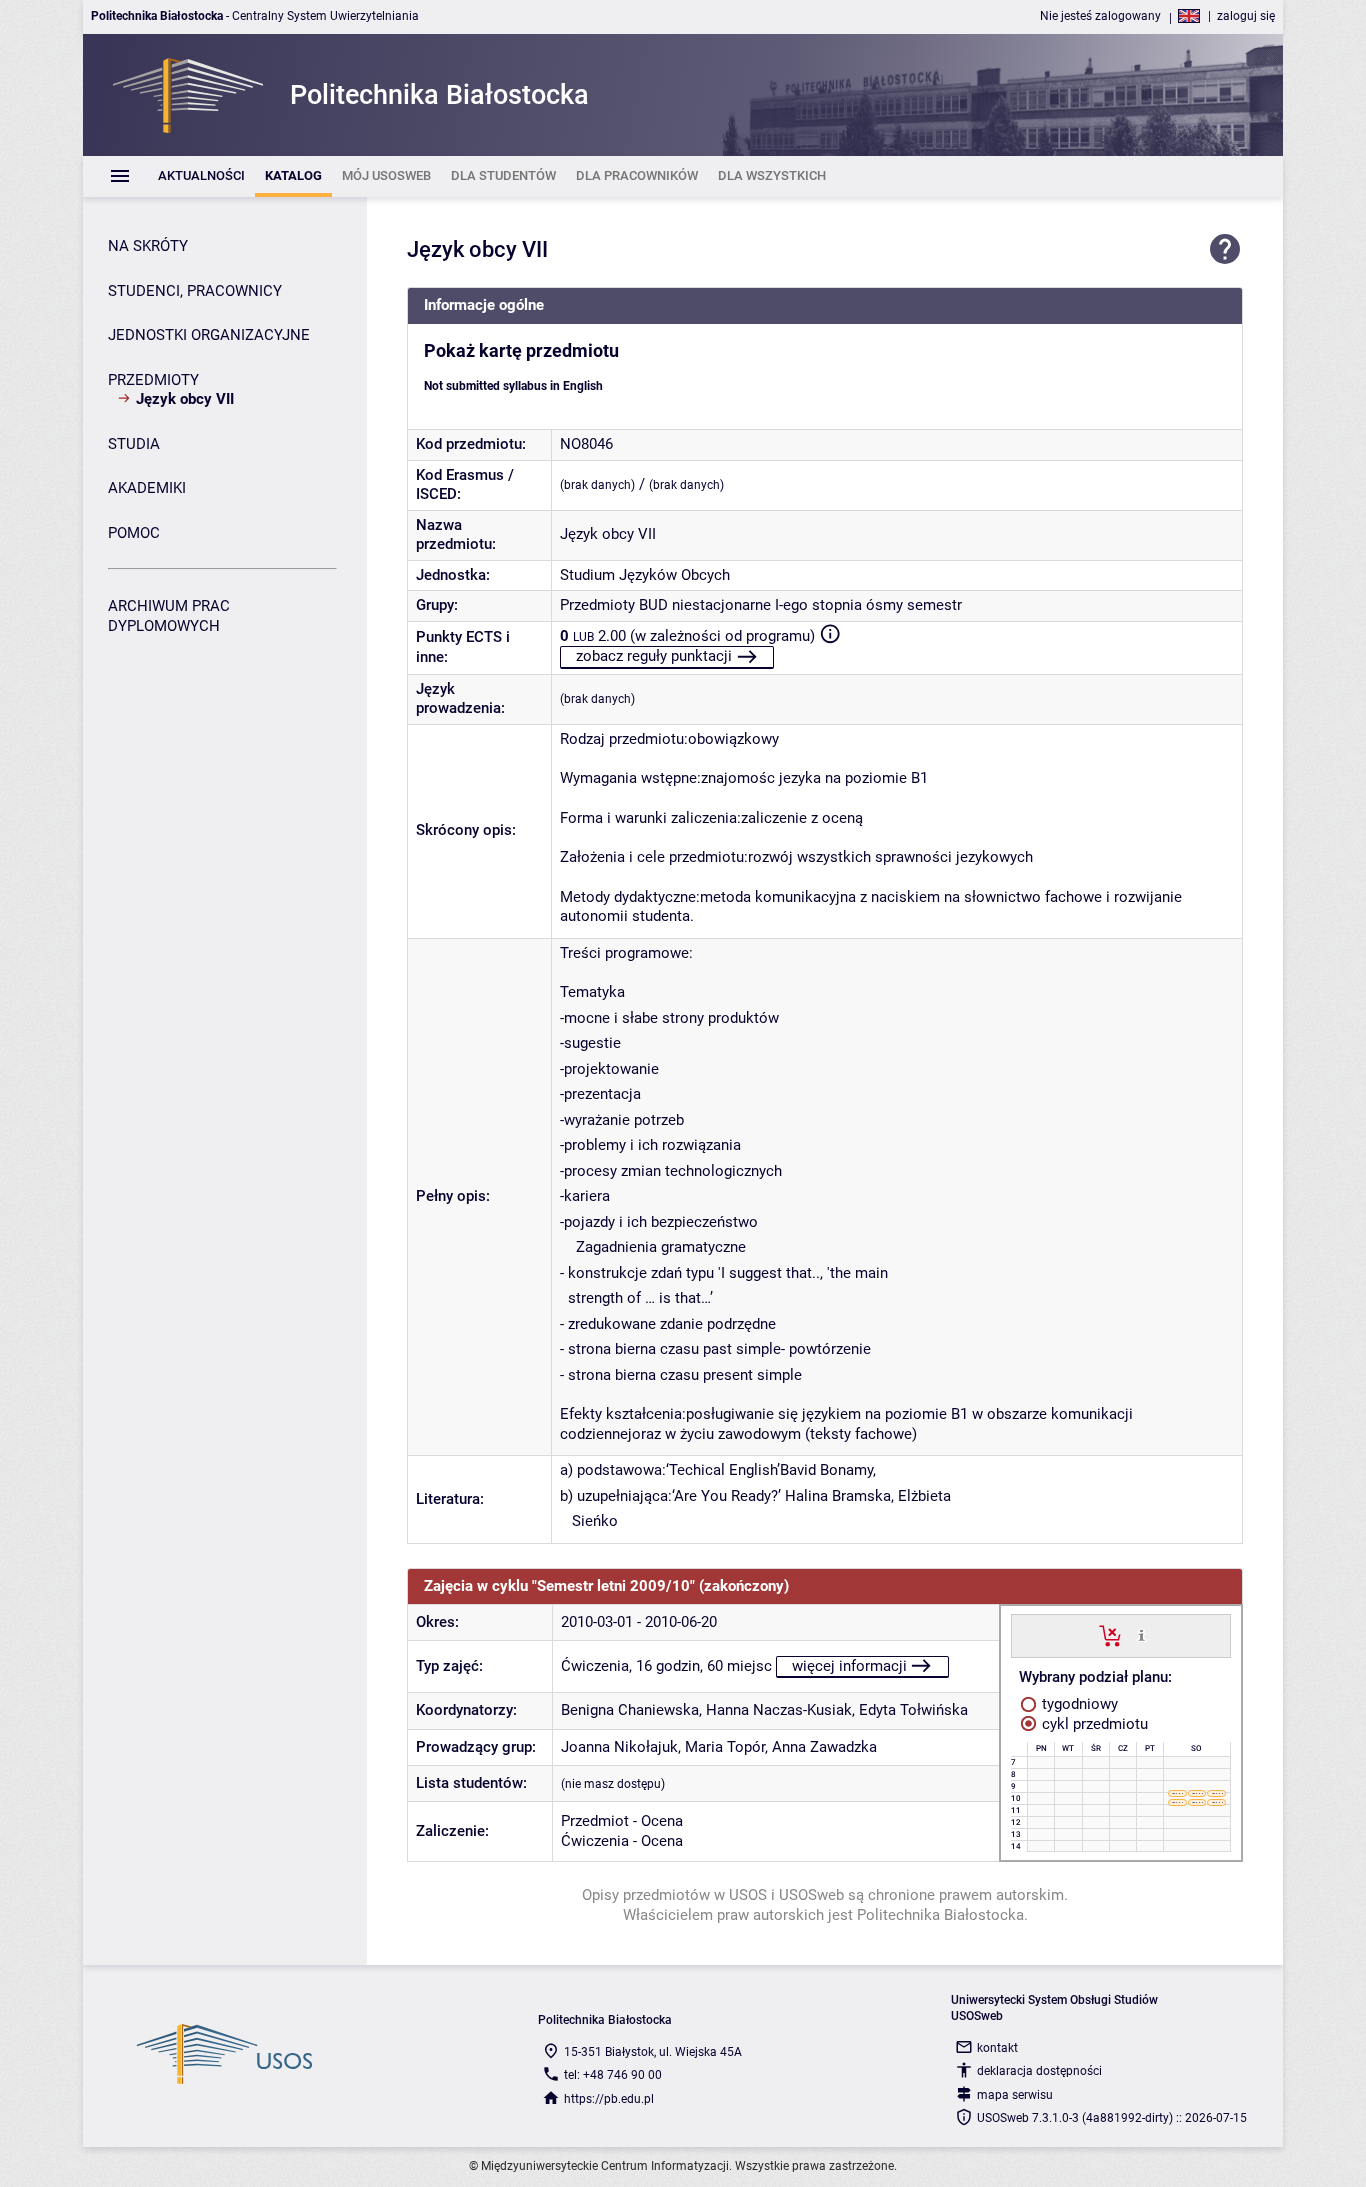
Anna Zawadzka (824, 1747)
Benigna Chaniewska (630, 1710)
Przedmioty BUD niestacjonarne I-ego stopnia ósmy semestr (761, 605)
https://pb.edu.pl (609, 2099)
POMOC (134, 533)
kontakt (997, 2048)
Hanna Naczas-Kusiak (779, 1710)
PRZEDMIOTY (153, 380)
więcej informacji (849, 1666)
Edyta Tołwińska (913, 1710)
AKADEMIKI (147, 488)
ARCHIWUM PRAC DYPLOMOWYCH (169, 616)
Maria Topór (725, 1747)
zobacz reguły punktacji (654, 656)
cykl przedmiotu (1093, 1724)
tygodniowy (1078, 1704)
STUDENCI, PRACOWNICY (195, 291)
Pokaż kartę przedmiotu (521, 351)
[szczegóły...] (1141, 1635)
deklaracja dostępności (1039, 2071)
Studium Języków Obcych (645, 575)
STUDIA (134, 444)
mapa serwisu (1015, 2095)
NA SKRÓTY (148, 246)
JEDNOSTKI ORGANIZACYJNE (209, 335)
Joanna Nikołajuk (619, 1747)
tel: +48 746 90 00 (613, 2075)
